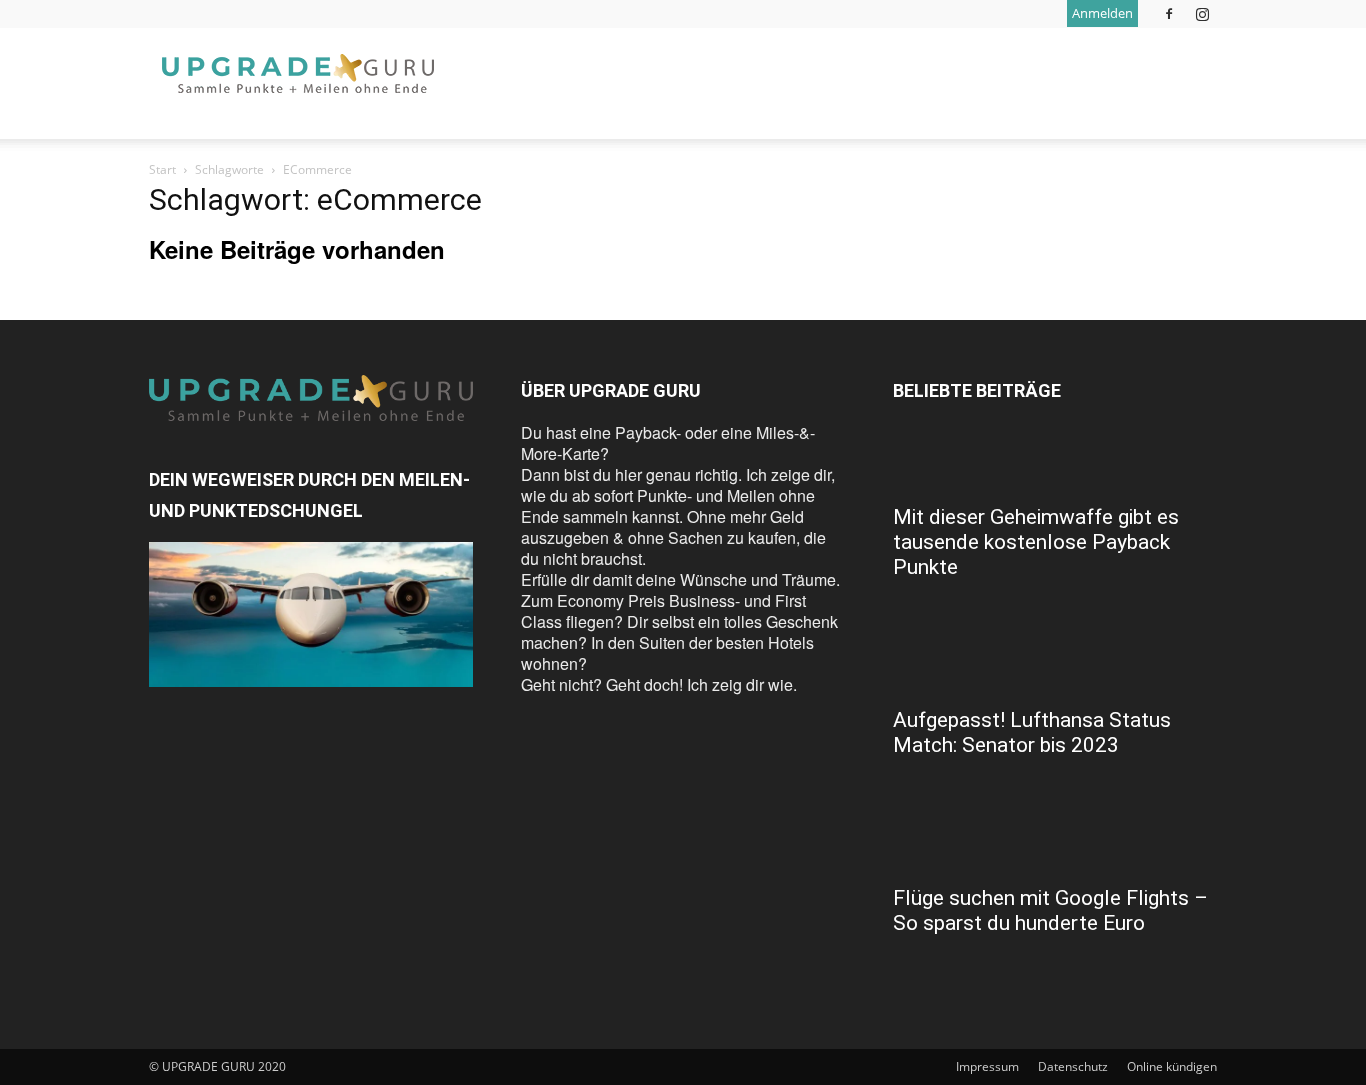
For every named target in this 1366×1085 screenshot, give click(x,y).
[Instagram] (1202, 13)
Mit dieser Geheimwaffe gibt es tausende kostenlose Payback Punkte (1036, 542)
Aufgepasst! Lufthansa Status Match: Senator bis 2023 (1032, 732)
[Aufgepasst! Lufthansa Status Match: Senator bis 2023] (1055, 660)
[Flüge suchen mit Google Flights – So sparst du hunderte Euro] (1055, 838)
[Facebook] (1169, 13)
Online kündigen (1172, 1066)
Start (162, 169)
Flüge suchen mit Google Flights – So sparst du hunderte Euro (1050, 910)
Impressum (987, 1066)
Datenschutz (1073, 1066)
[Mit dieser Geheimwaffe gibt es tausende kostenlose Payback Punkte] (1055, 457)
